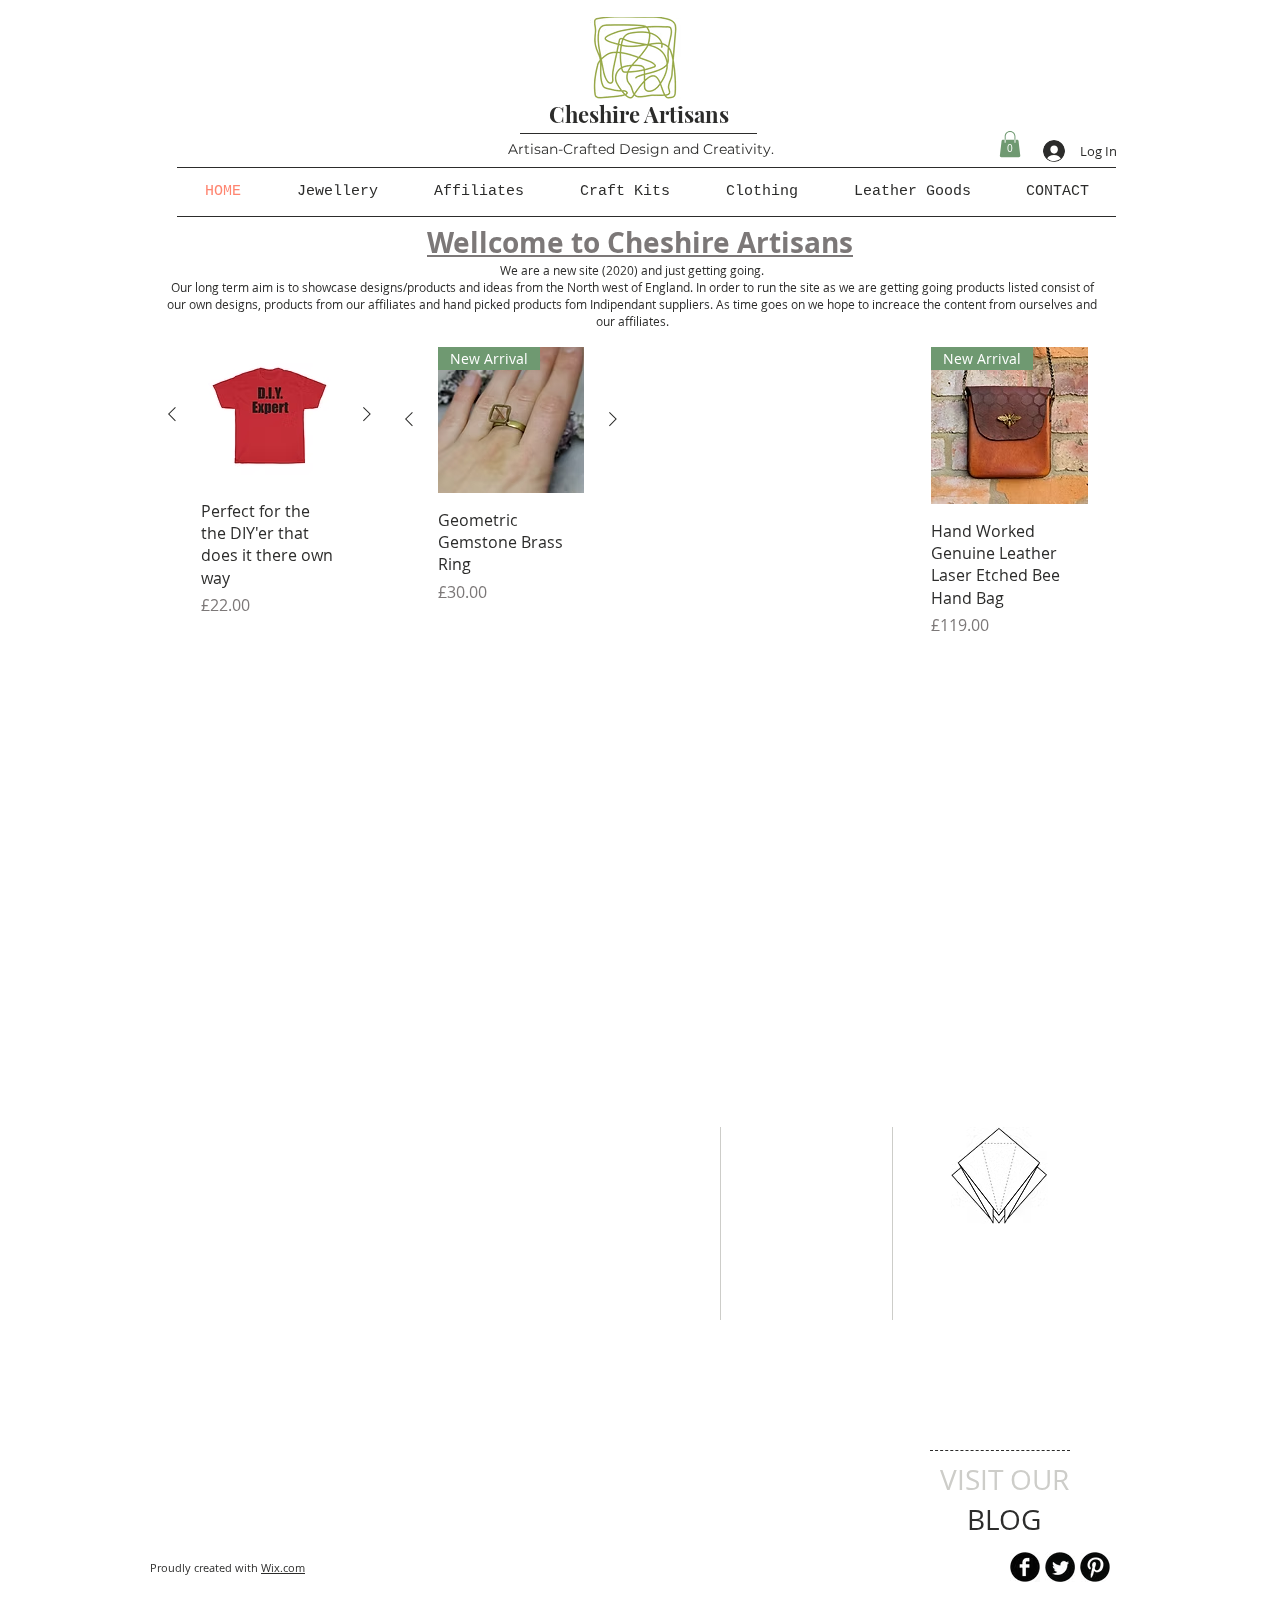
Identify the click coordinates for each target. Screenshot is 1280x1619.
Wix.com (283, 1567)
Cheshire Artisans (639, 114)
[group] (269, 482)
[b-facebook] (1025, 1567)
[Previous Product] (172, 414)
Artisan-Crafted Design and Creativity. (641, 149)
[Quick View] (269, 415)
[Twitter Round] (1060, 1567)
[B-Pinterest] (1095, 1567)
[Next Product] (367, 414)
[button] (1010, 144)
